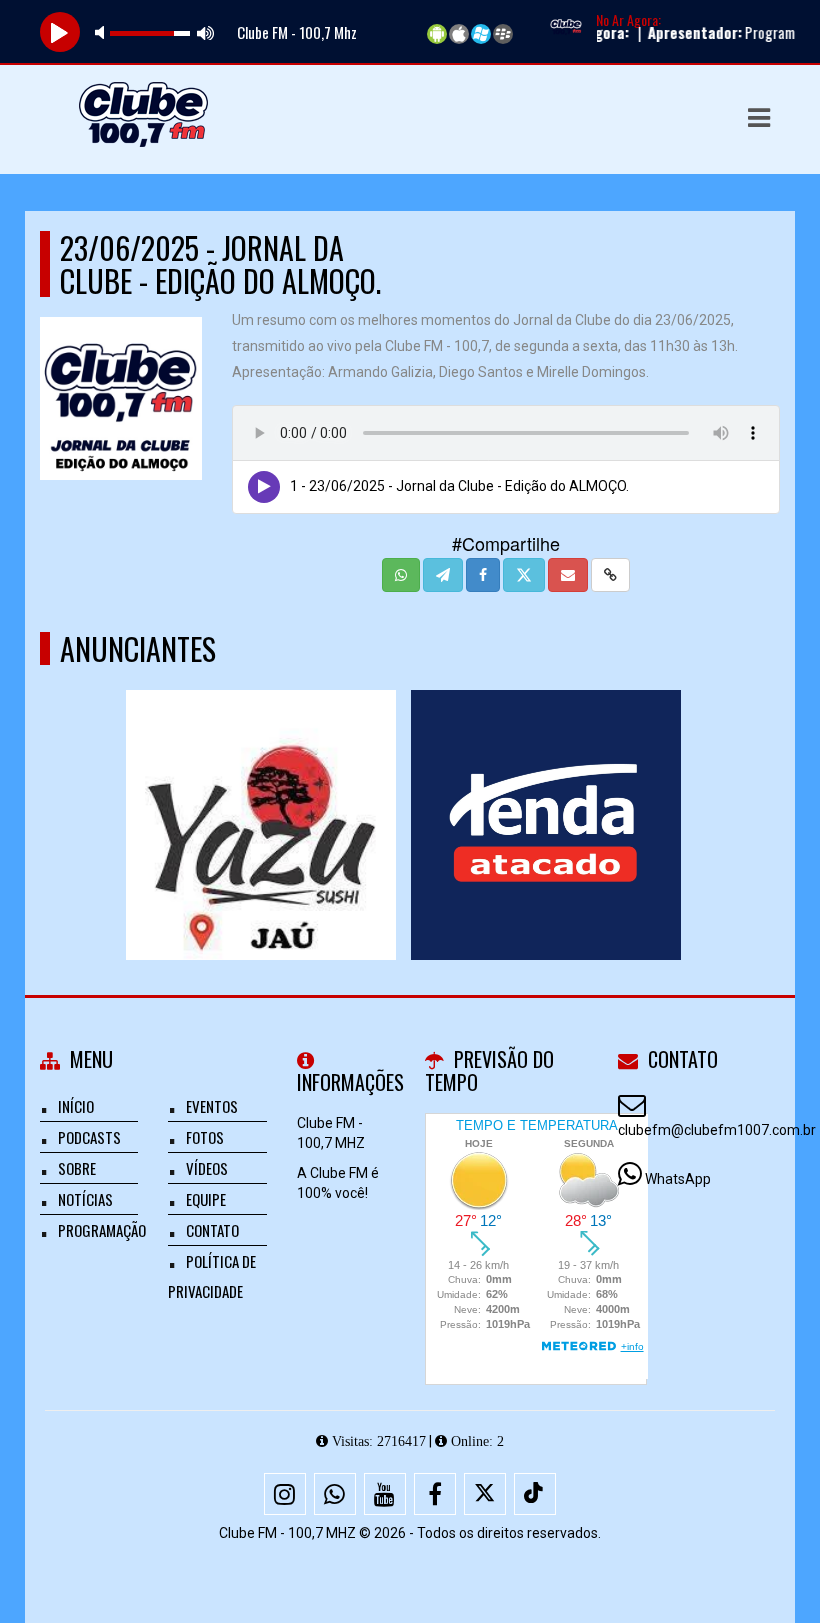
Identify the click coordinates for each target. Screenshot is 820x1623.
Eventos (212, 1106)
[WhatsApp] (335, 1494)
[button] (759, 118)
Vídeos (207, 1168)
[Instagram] (285, 1494)
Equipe (206, 1199)
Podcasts (89, 1137)
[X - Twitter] (485, 1494)
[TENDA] (545, 788)
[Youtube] (385, 1494)
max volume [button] (206, 32)
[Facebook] (435, 1494)
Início (76, 1106)
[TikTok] (535, 1494)
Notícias (85, 1199)
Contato (212, 1230)
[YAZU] (260, 788)
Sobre (77, 1168)
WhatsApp (678, 1179)
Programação (102, 1230)
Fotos (205, 1137)
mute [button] (103, 32)
